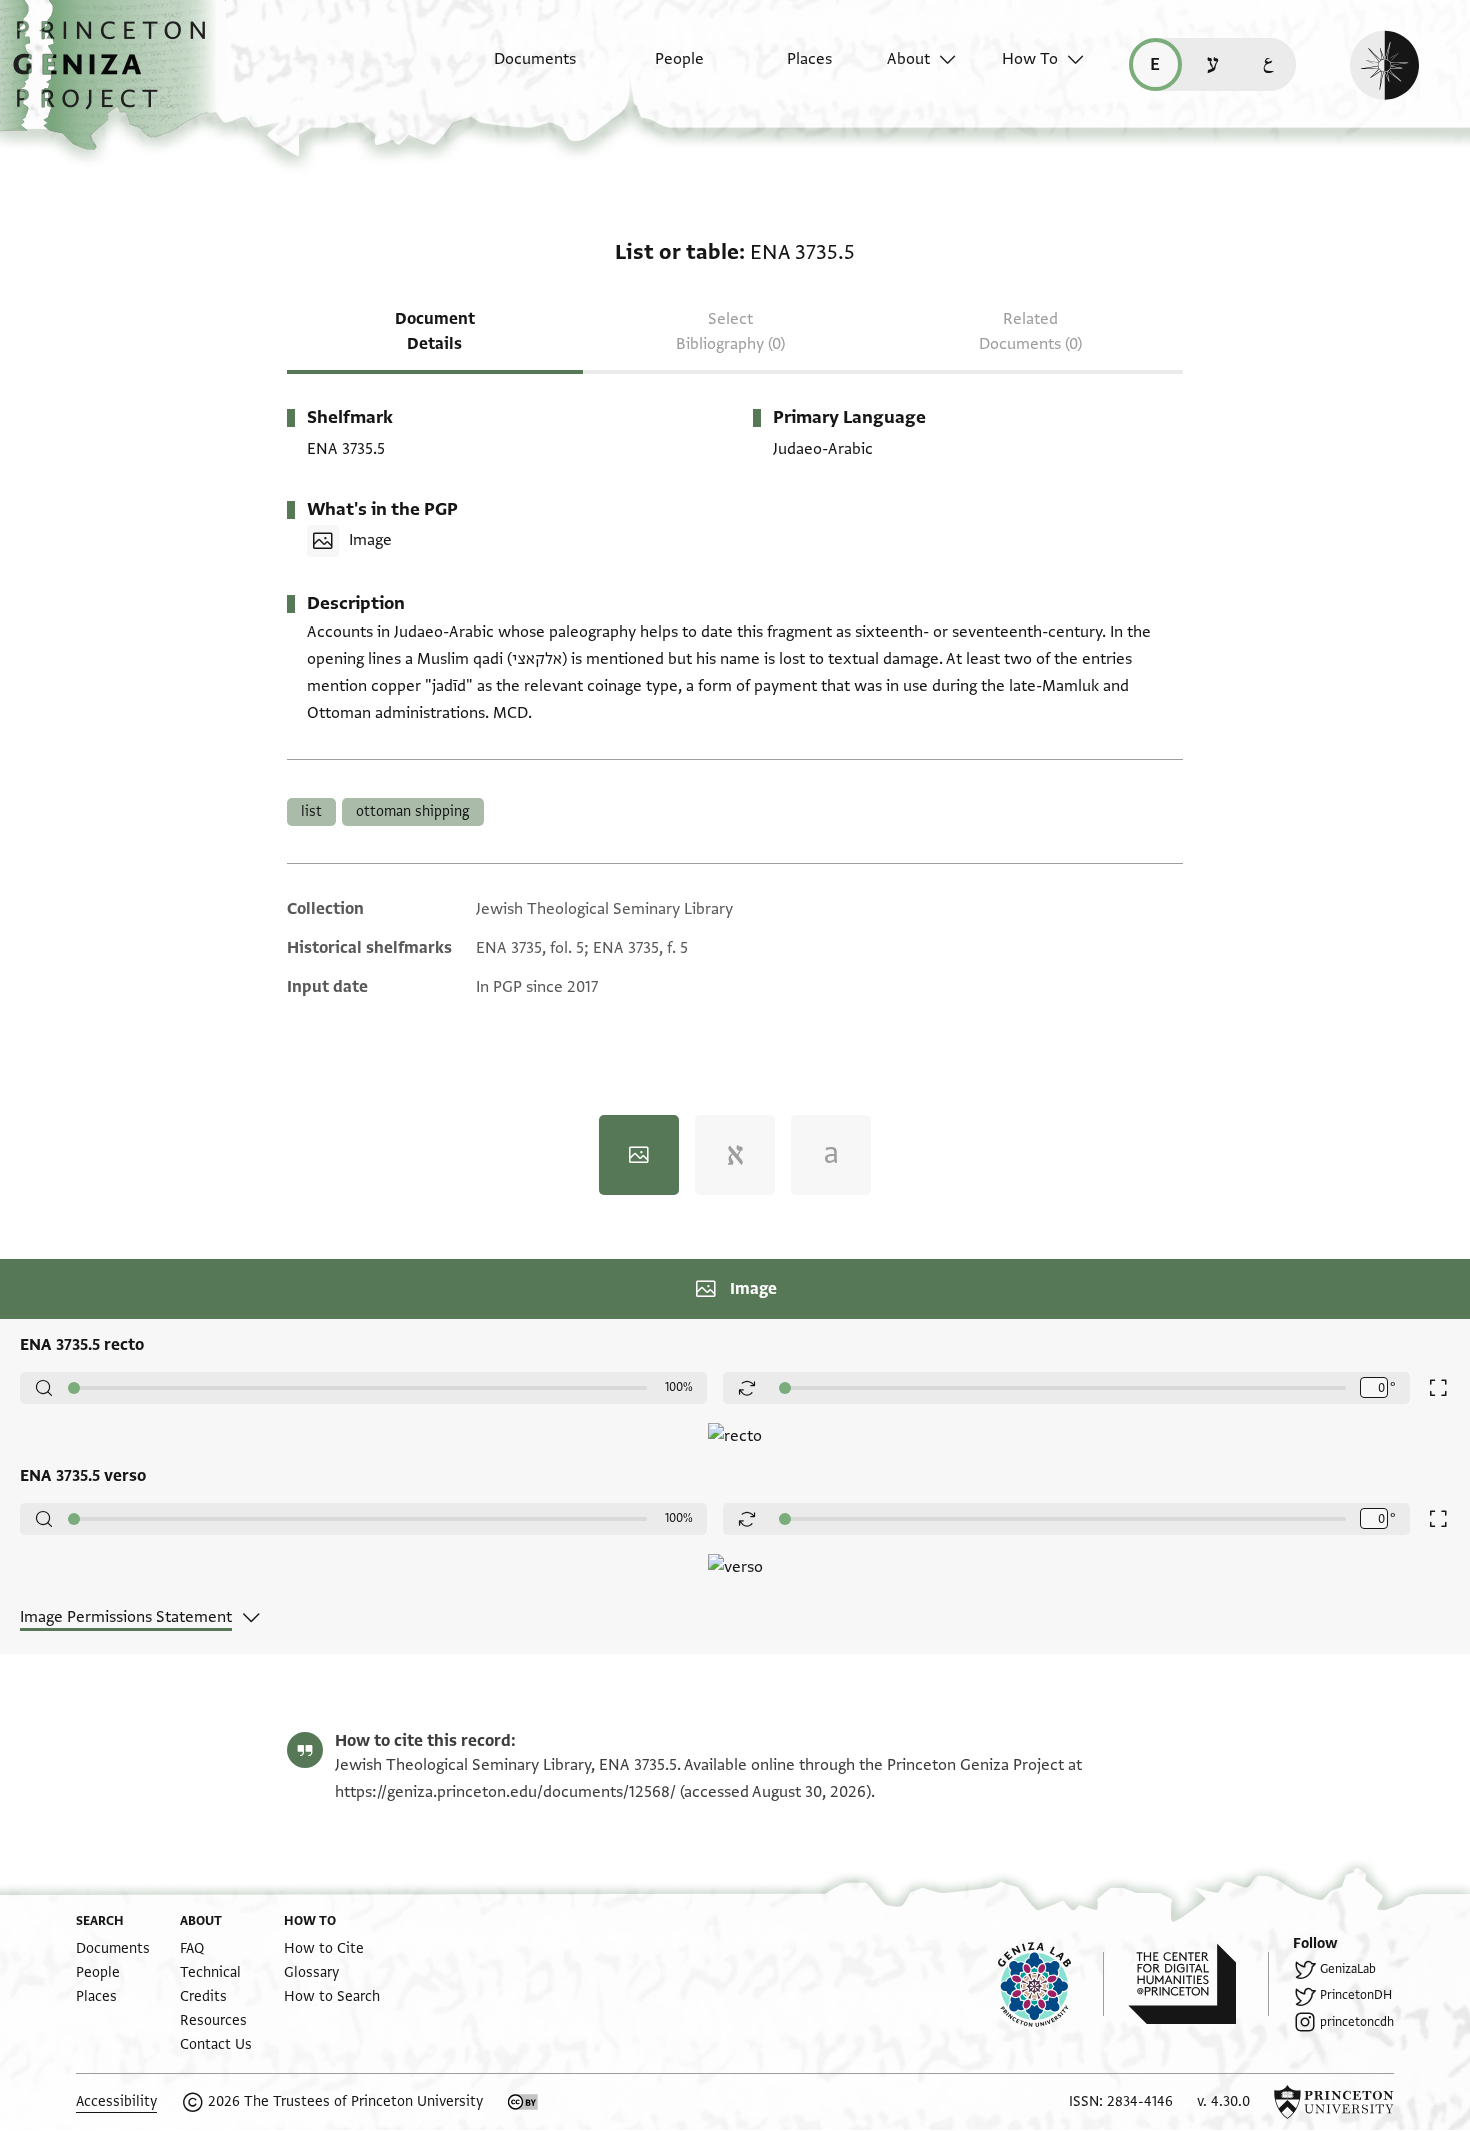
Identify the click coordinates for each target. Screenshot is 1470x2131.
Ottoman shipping (413, 811)
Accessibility (116, 2101)
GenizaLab (1348, 1969)
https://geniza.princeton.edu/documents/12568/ (505, 1792)
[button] (116, 75)
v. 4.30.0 (1223, 2101)
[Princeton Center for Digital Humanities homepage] (1198, 1984)
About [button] (908, 59)
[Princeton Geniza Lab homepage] (1051, 1984)
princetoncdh (1357, 2022)
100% (679, 1387)
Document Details (435, 331)
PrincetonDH (1356, 1995)
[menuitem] (517, 69)
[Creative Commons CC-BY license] (523, 2102)
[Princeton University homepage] (1334, 2102)
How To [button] (1030, 59)
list (311, 811)
